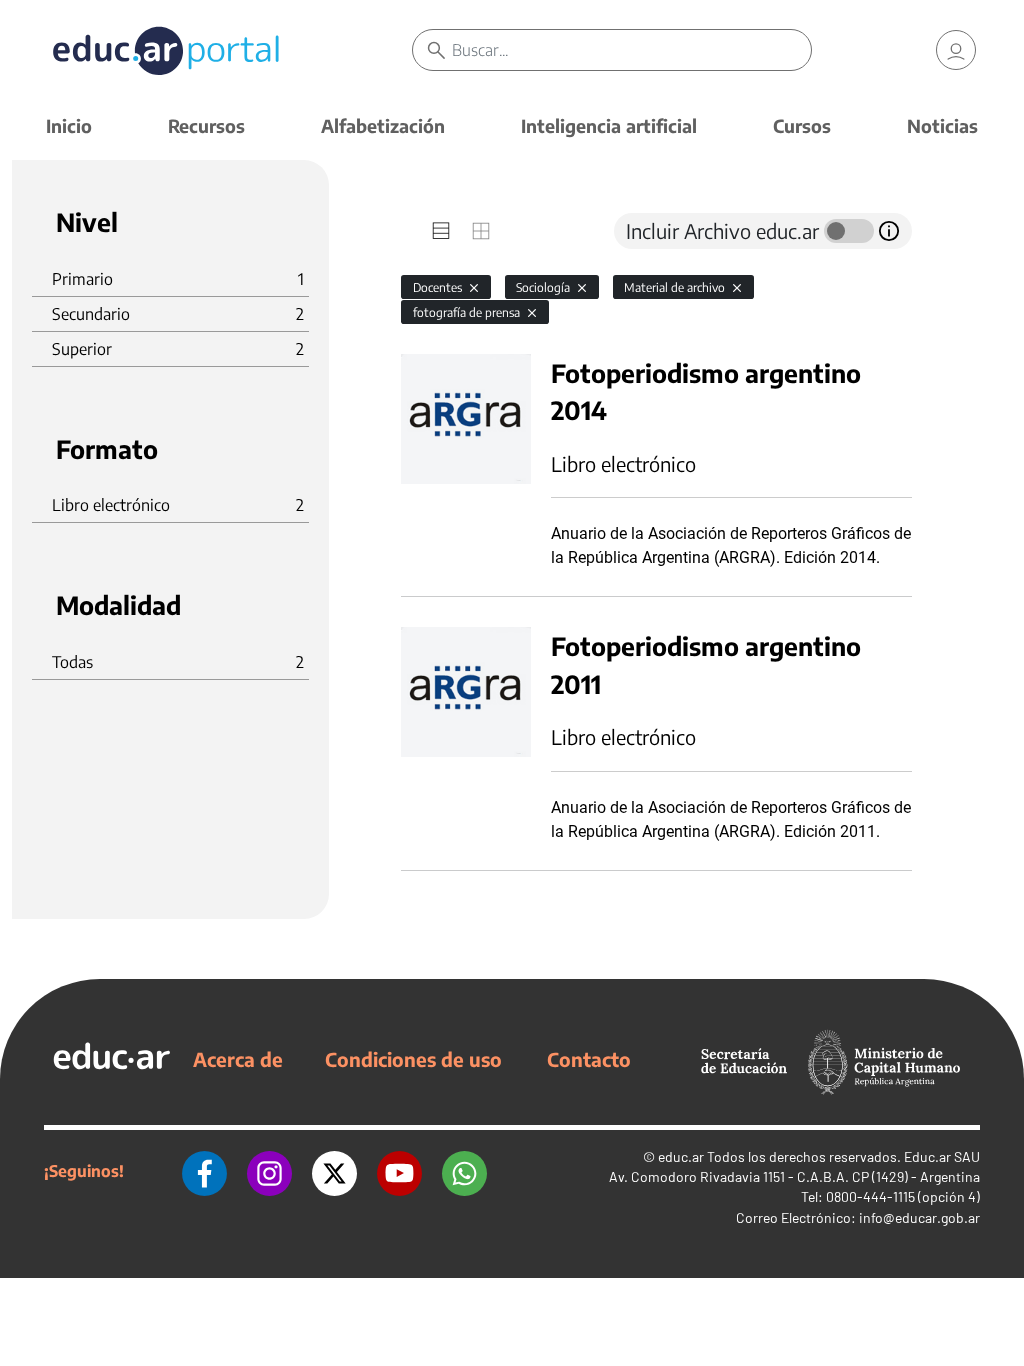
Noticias (942, 125)
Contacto (589, 1059)
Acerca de (238, 1059)
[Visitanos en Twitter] (334, 1171)
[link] (956, 50)
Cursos (802, 125)
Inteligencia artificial (609, 125)
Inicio (69, 125)
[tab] (441, 231)
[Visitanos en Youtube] (399, 1171)
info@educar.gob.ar (919, 1217)
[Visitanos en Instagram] (269, 1171)
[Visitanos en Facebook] (204, 1171)
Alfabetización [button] (383, 125)
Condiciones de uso (413, 1059)
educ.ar (681, 1156)
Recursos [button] (206, 125)
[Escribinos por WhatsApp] (464, 1171)
